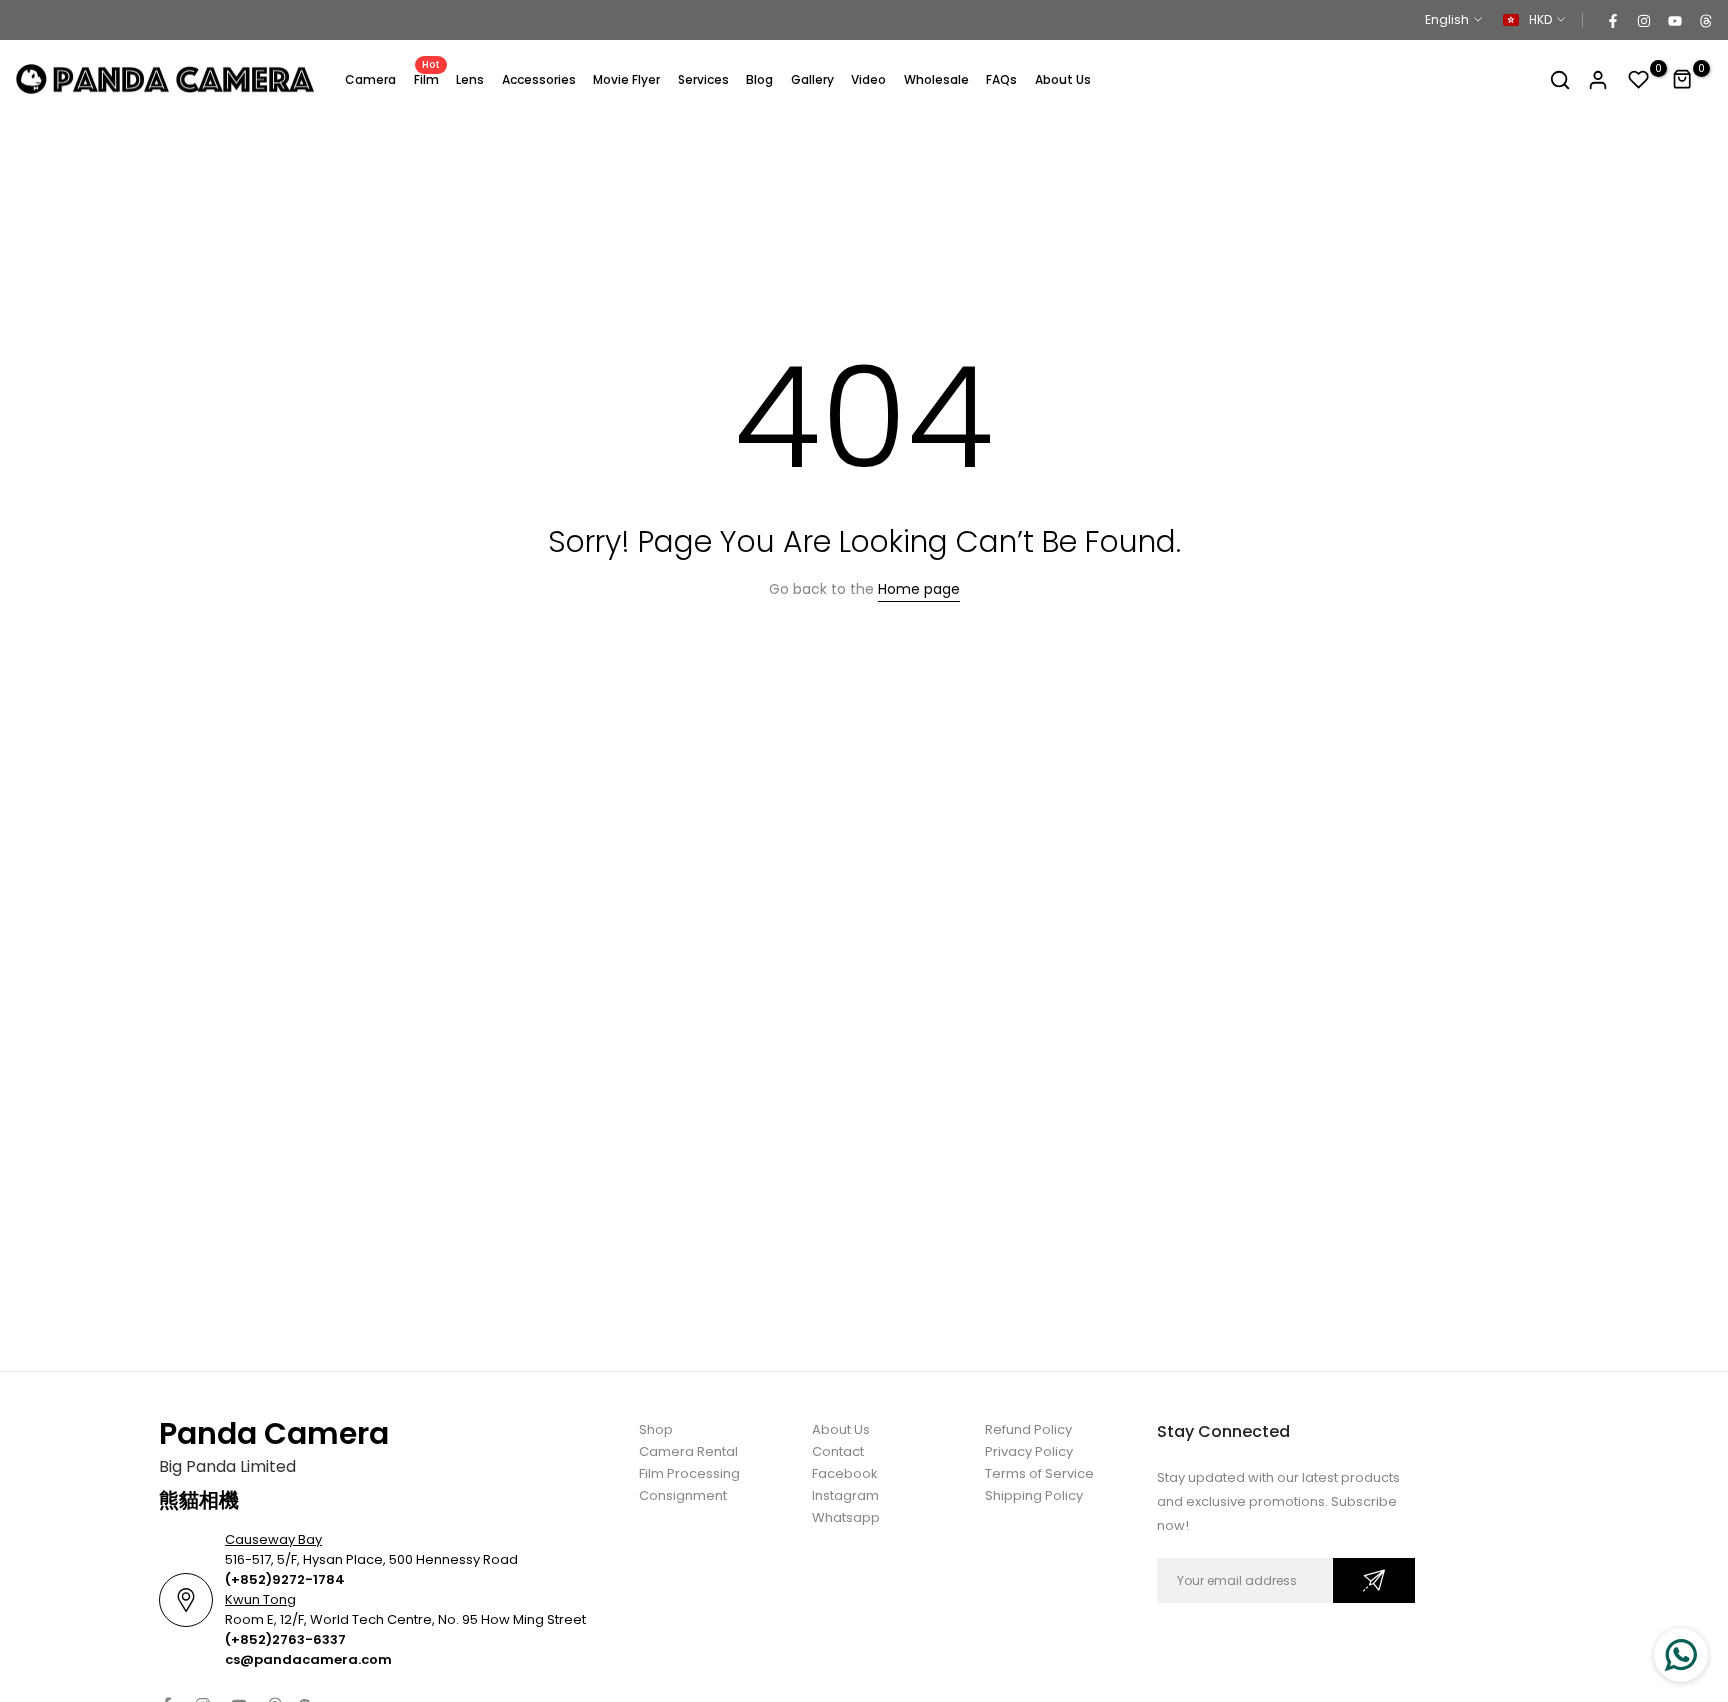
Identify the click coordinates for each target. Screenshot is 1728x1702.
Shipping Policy (1034, 1495)
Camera (370, 79)
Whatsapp (846, 1517)
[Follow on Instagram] (1643, 20)
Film (427, 78)
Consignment (683, 1495)
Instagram (845, 1495)
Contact (838, 1451)
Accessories (539, 79)
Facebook (845, 1473)
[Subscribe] (1374, 1580)
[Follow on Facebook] (1612, 20)
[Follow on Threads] (1705, 20)
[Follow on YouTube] (1674, 20)
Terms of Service (1039, 1473)
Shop (656, 1429)
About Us (1063, 79)
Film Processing (689, 1473)
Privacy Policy (1029, 1451)
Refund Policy (1028, 1429)
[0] (1639, 80)
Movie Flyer (626, 79)
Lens (470, 79)
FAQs (1001, 79)
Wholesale (936, 79)
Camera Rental (688, 1451)
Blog (759, 79)
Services (703, 79)
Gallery (812, 79)
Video (868, 79)
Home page (919, 589)
